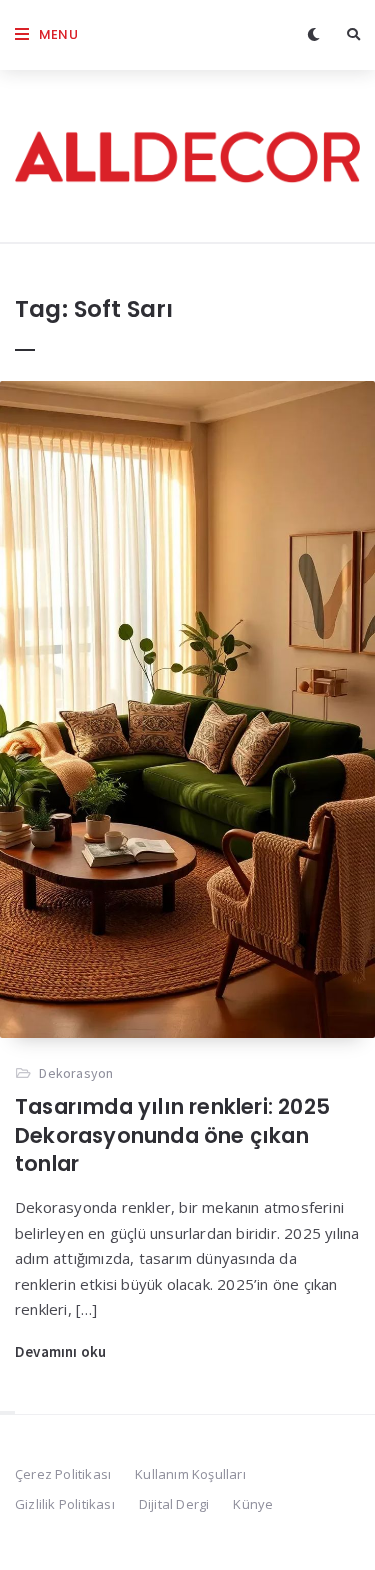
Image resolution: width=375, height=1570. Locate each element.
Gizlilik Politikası (65, 1504)
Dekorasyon (76, 1073)
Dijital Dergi (174, 1504)
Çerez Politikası (63, 1474)
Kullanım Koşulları (190, 1474)
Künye (253, 1504)
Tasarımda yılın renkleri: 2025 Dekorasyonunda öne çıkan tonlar (172, 1135)
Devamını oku (60, 1351)
